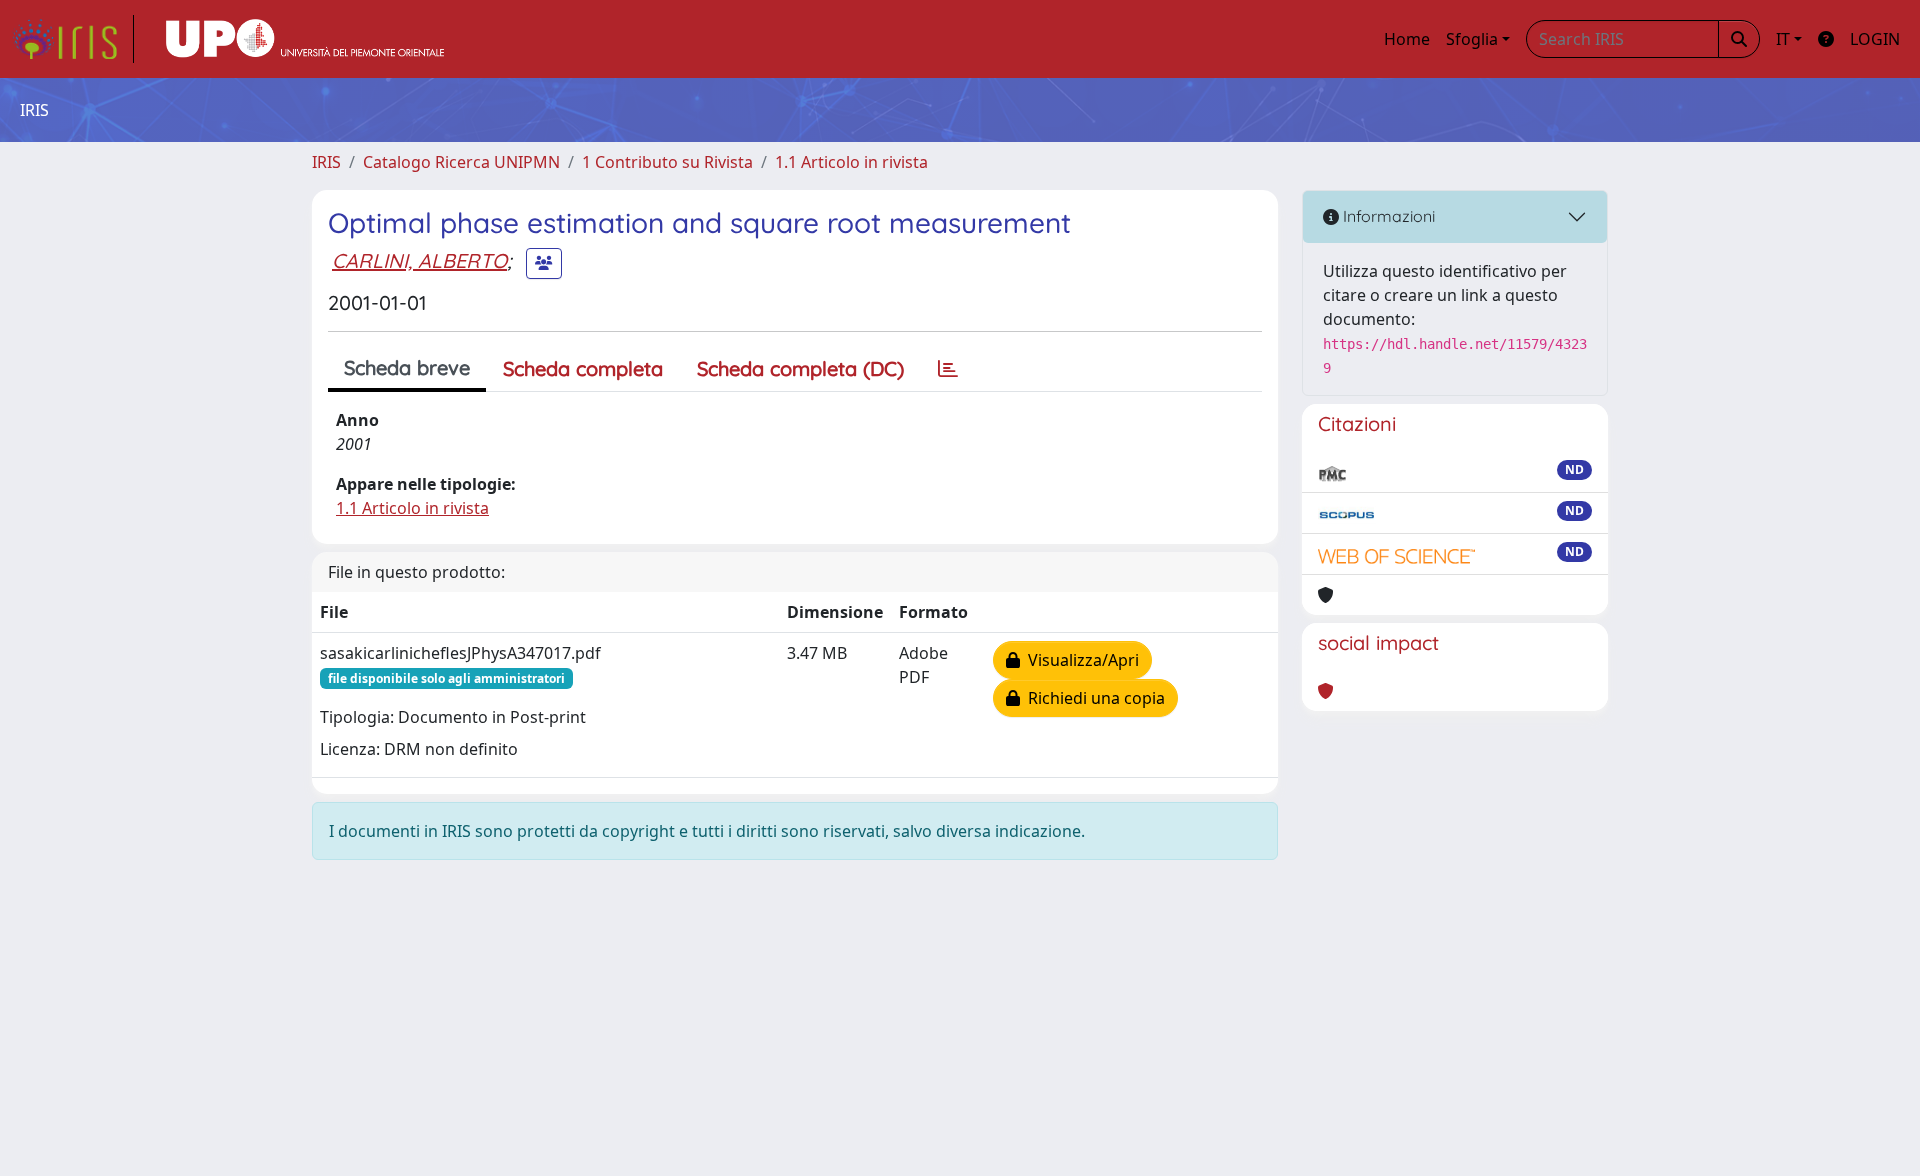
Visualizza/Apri (1079, 660)
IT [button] (1783, 39)
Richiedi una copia (1092, 698)
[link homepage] (73, 39)
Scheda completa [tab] (583, 368)
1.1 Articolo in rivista (851, 162)
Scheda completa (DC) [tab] (800, 368)
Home (1407, 39)
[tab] (948, 369)
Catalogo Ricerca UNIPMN (461, 162)
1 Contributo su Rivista (667, 162)
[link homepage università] (305, 39)
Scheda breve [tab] (407, 367)
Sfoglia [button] (1472, 39)
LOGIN (1875, 39)
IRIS (326, 162)
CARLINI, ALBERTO (419, 260)
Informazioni (1387, 216)
